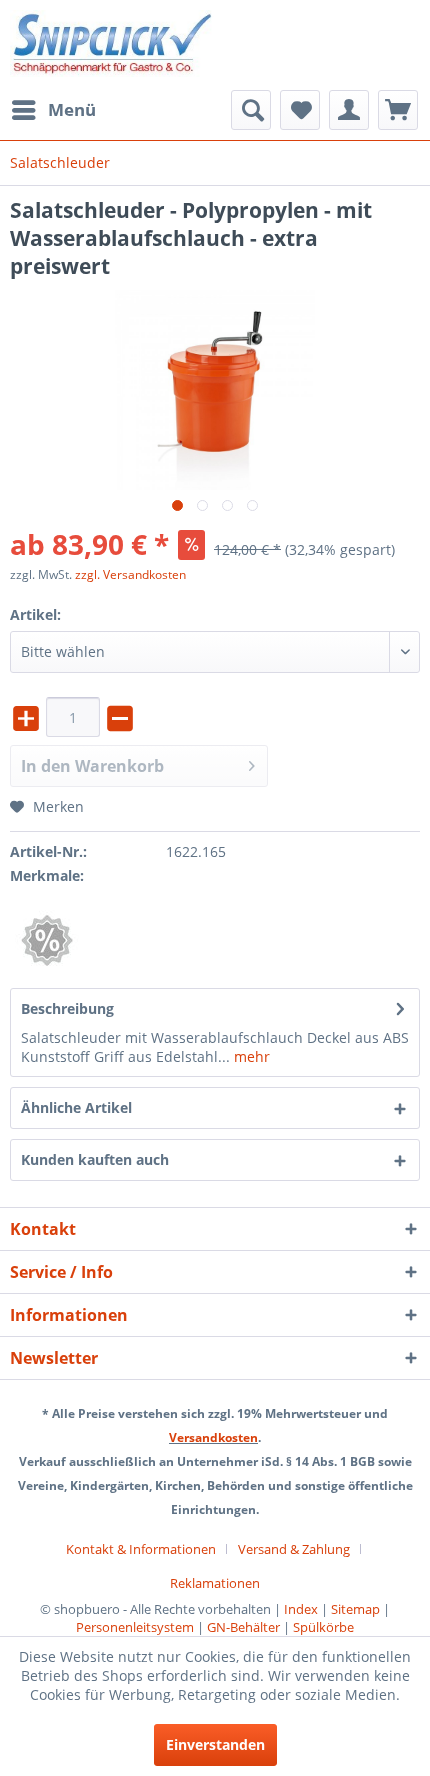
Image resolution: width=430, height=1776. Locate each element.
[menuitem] (53, 110)
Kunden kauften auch (95, 1159)
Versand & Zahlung (294, 1549)
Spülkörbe (323, 1627)
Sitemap (355, 1609)
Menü (72, 109)
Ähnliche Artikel (76, 1107)
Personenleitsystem (135, 1627)
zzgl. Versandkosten (130, 574)
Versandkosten (213, 1437)
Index (301, 1609)
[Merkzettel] (300, 110)
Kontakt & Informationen (141, 1549)
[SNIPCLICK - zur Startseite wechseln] (112, 45)
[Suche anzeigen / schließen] (251, 110)
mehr (250, 1056)
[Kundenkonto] (349, 110)
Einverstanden (215, 1744)
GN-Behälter (243, 1627)
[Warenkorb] (398, 110)
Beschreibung (67, 1008)
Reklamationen (215, 1583)
